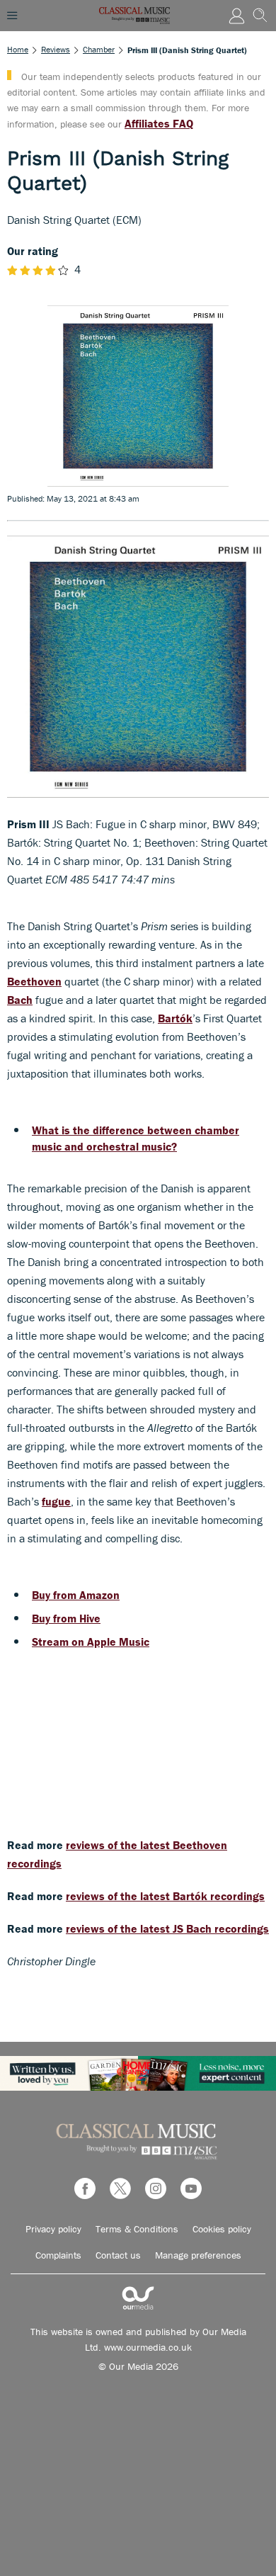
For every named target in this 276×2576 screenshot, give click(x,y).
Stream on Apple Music (91, 1642)
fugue (56, 1501)
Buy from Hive (66, 1618)
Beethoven (34, 981)
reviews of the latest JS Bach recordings (167, 1928)
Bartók (175, 1018)
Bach (20, 1000)
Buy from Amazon (76, 1595)
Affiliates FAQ (159, 123)
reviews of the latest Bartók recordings (165, 1896)
